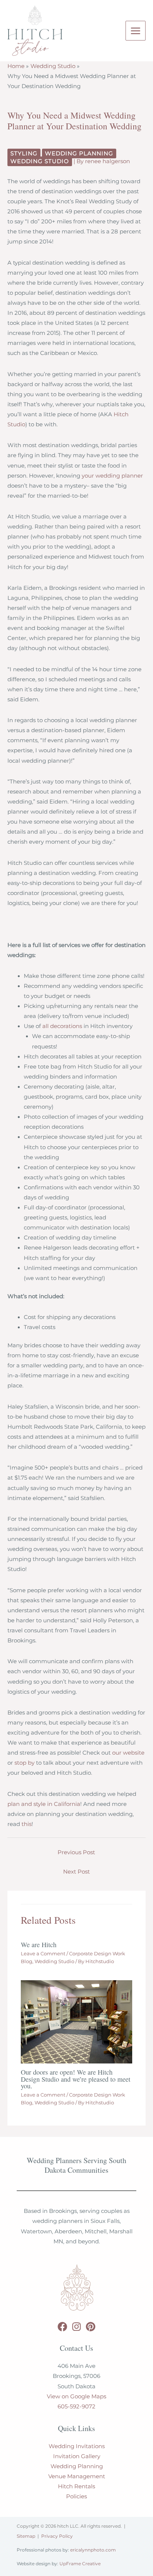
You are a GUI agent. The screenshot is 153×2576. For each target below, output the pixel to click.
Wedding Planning (79, 153)
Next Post (76, 1872)
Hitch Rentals (76, 2486)
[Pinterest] (91, 2327)
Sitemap (26, 2536)
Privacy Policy (57, 2536)
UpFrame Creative (80, 2564)
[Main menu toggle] (136, 31)
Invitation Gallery (77, 2456)
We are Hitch (39, 1945)
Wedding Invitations (77, 2446)
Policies (76, 2496)
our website (128, 1753)
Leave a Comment (43, 1954)
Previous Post (76, 1852)
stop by (25, 1763)
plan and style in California (44, 1804)
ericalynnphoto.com (93, 2550)
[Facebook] (62, 2327)
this (27, 1824)
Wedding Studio (40, 161)
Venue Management (77, 2476)
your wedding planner (112, 476)
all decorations (62, 1026)
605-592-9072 (76, 2407)
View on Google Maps (76, 2396)
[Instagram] (76, 2327)
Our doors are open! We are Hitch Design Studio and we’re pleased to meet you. (76, 2079)
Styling (24, 153)
